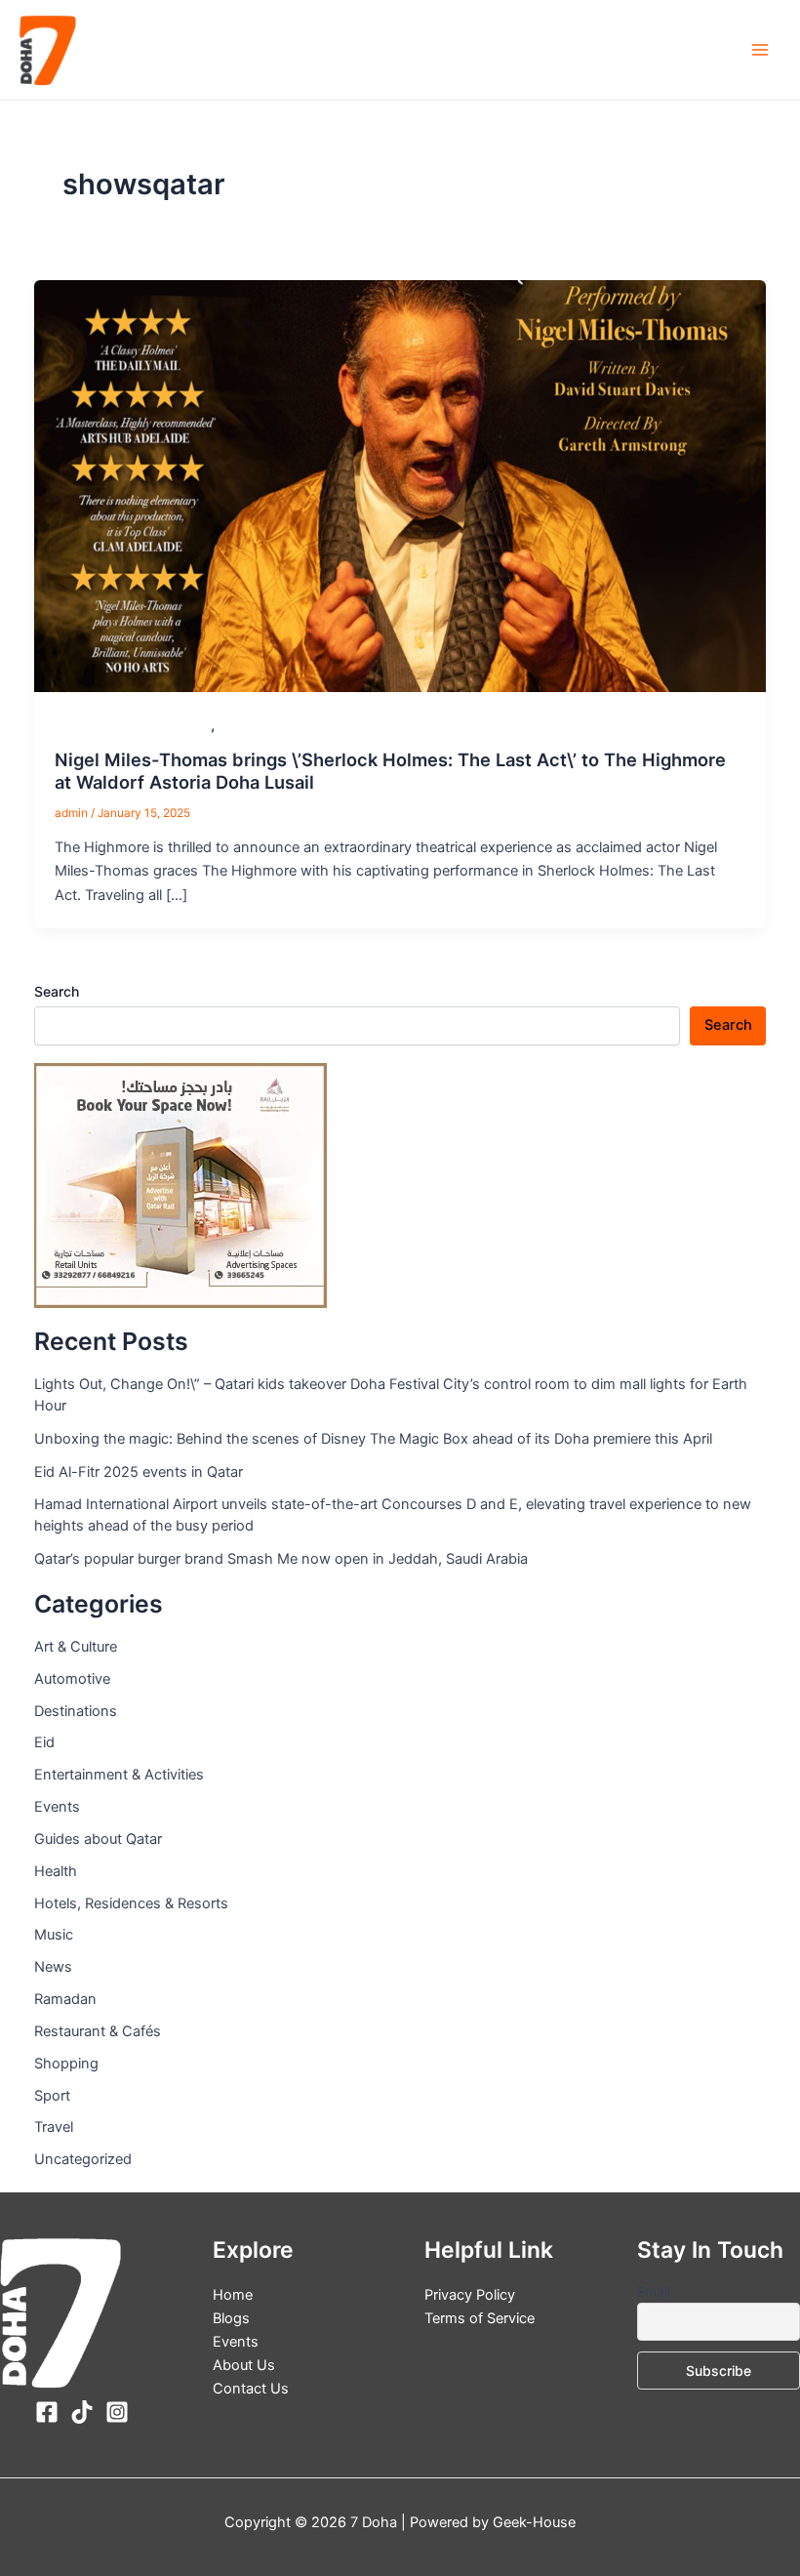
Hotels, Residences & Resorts (131, 1903)
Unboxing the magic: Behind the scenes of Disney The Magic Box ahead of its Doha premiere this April (373, 1439)
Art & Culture (76, 1647)
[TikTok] (82, 2412)
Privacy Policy (470, 2295)
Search (57, 991)
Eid (44, 1742)
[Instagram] (117, 2412)
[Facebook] (47, 2412)
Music (54, 1935)
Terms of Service (480, 2318)
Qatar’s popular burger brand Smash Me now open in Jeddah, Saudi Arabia (281, 1559)
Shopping (66, 2064)
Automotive (72, 1679)
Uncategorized (83, 2159)
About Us (244, 2365)
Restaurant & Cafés (98, 2031)
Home (233, 2295)
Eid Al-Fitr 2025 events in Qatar (139, 1472)
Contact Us (251, 2389)
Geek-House (532, 2522)
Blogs (231, 2318)
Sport (52, 2096)
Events (240, 726)
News (53, 1967)
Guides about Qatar (98, 1839)
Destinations (76, 1711)
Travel (54, 2127)
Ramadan (65, 1999)
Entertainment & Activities (133, 726)
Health (56, 1871)
